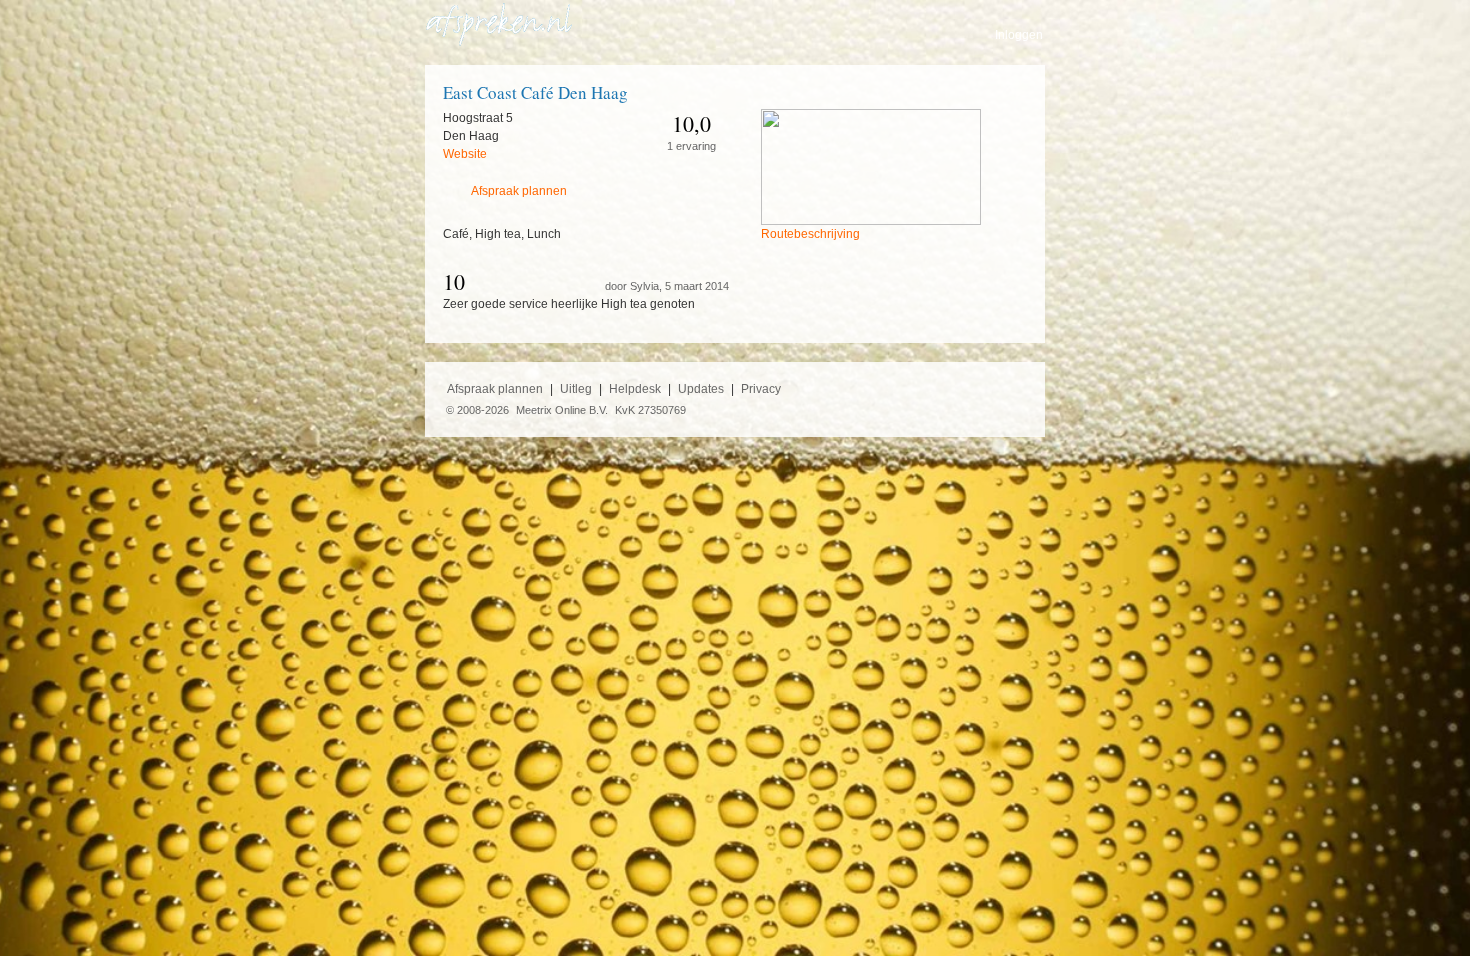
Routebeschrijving (810, 234)
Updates (701, 389)
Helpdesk (635, 389)
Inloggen (1019, 35)
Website (465, 154)
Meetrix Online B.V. (562, 410)
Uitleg (576, 389)
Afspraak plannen (519, 191)
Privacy (761, 389)
